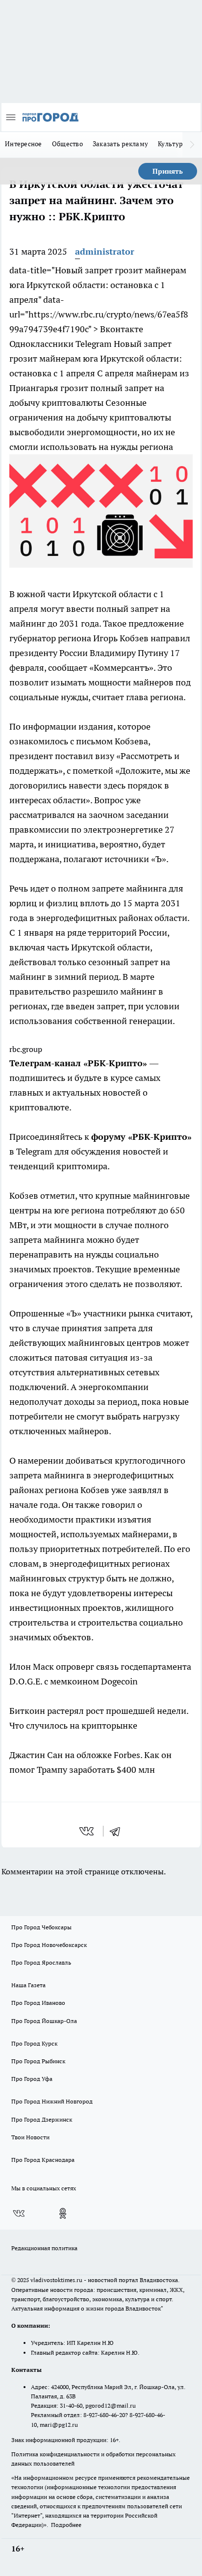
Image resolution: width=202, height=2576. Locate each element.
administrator (105, 251)
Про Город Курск (34, 2043)
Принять (168, 171)
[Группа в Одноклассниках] (63, 2213)
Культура (172, 144)
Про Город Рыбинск (38, 2061)
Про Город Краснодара (43, 2160)
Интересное (24, 144)
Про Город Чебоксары (41, 1927)
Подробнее (66, 2525)
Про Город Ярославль (41, 1962)
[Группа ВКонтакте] (19, 2213)
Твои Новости (30, 2137)
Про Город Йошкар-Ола (44, 2021)
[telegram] (118, 1831)
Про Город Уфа (32, 2079)
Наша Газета (28, 1985)
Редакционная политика (44, 2248)
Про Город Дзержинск (42, 2119)
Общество (67, 144)
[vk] (88, 1831)
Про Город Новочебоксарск (49, 1945)
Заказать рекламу (120, 144)
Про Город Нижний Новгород (52, 2101)
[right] (192, 145)
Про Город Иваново (38, 2003)
